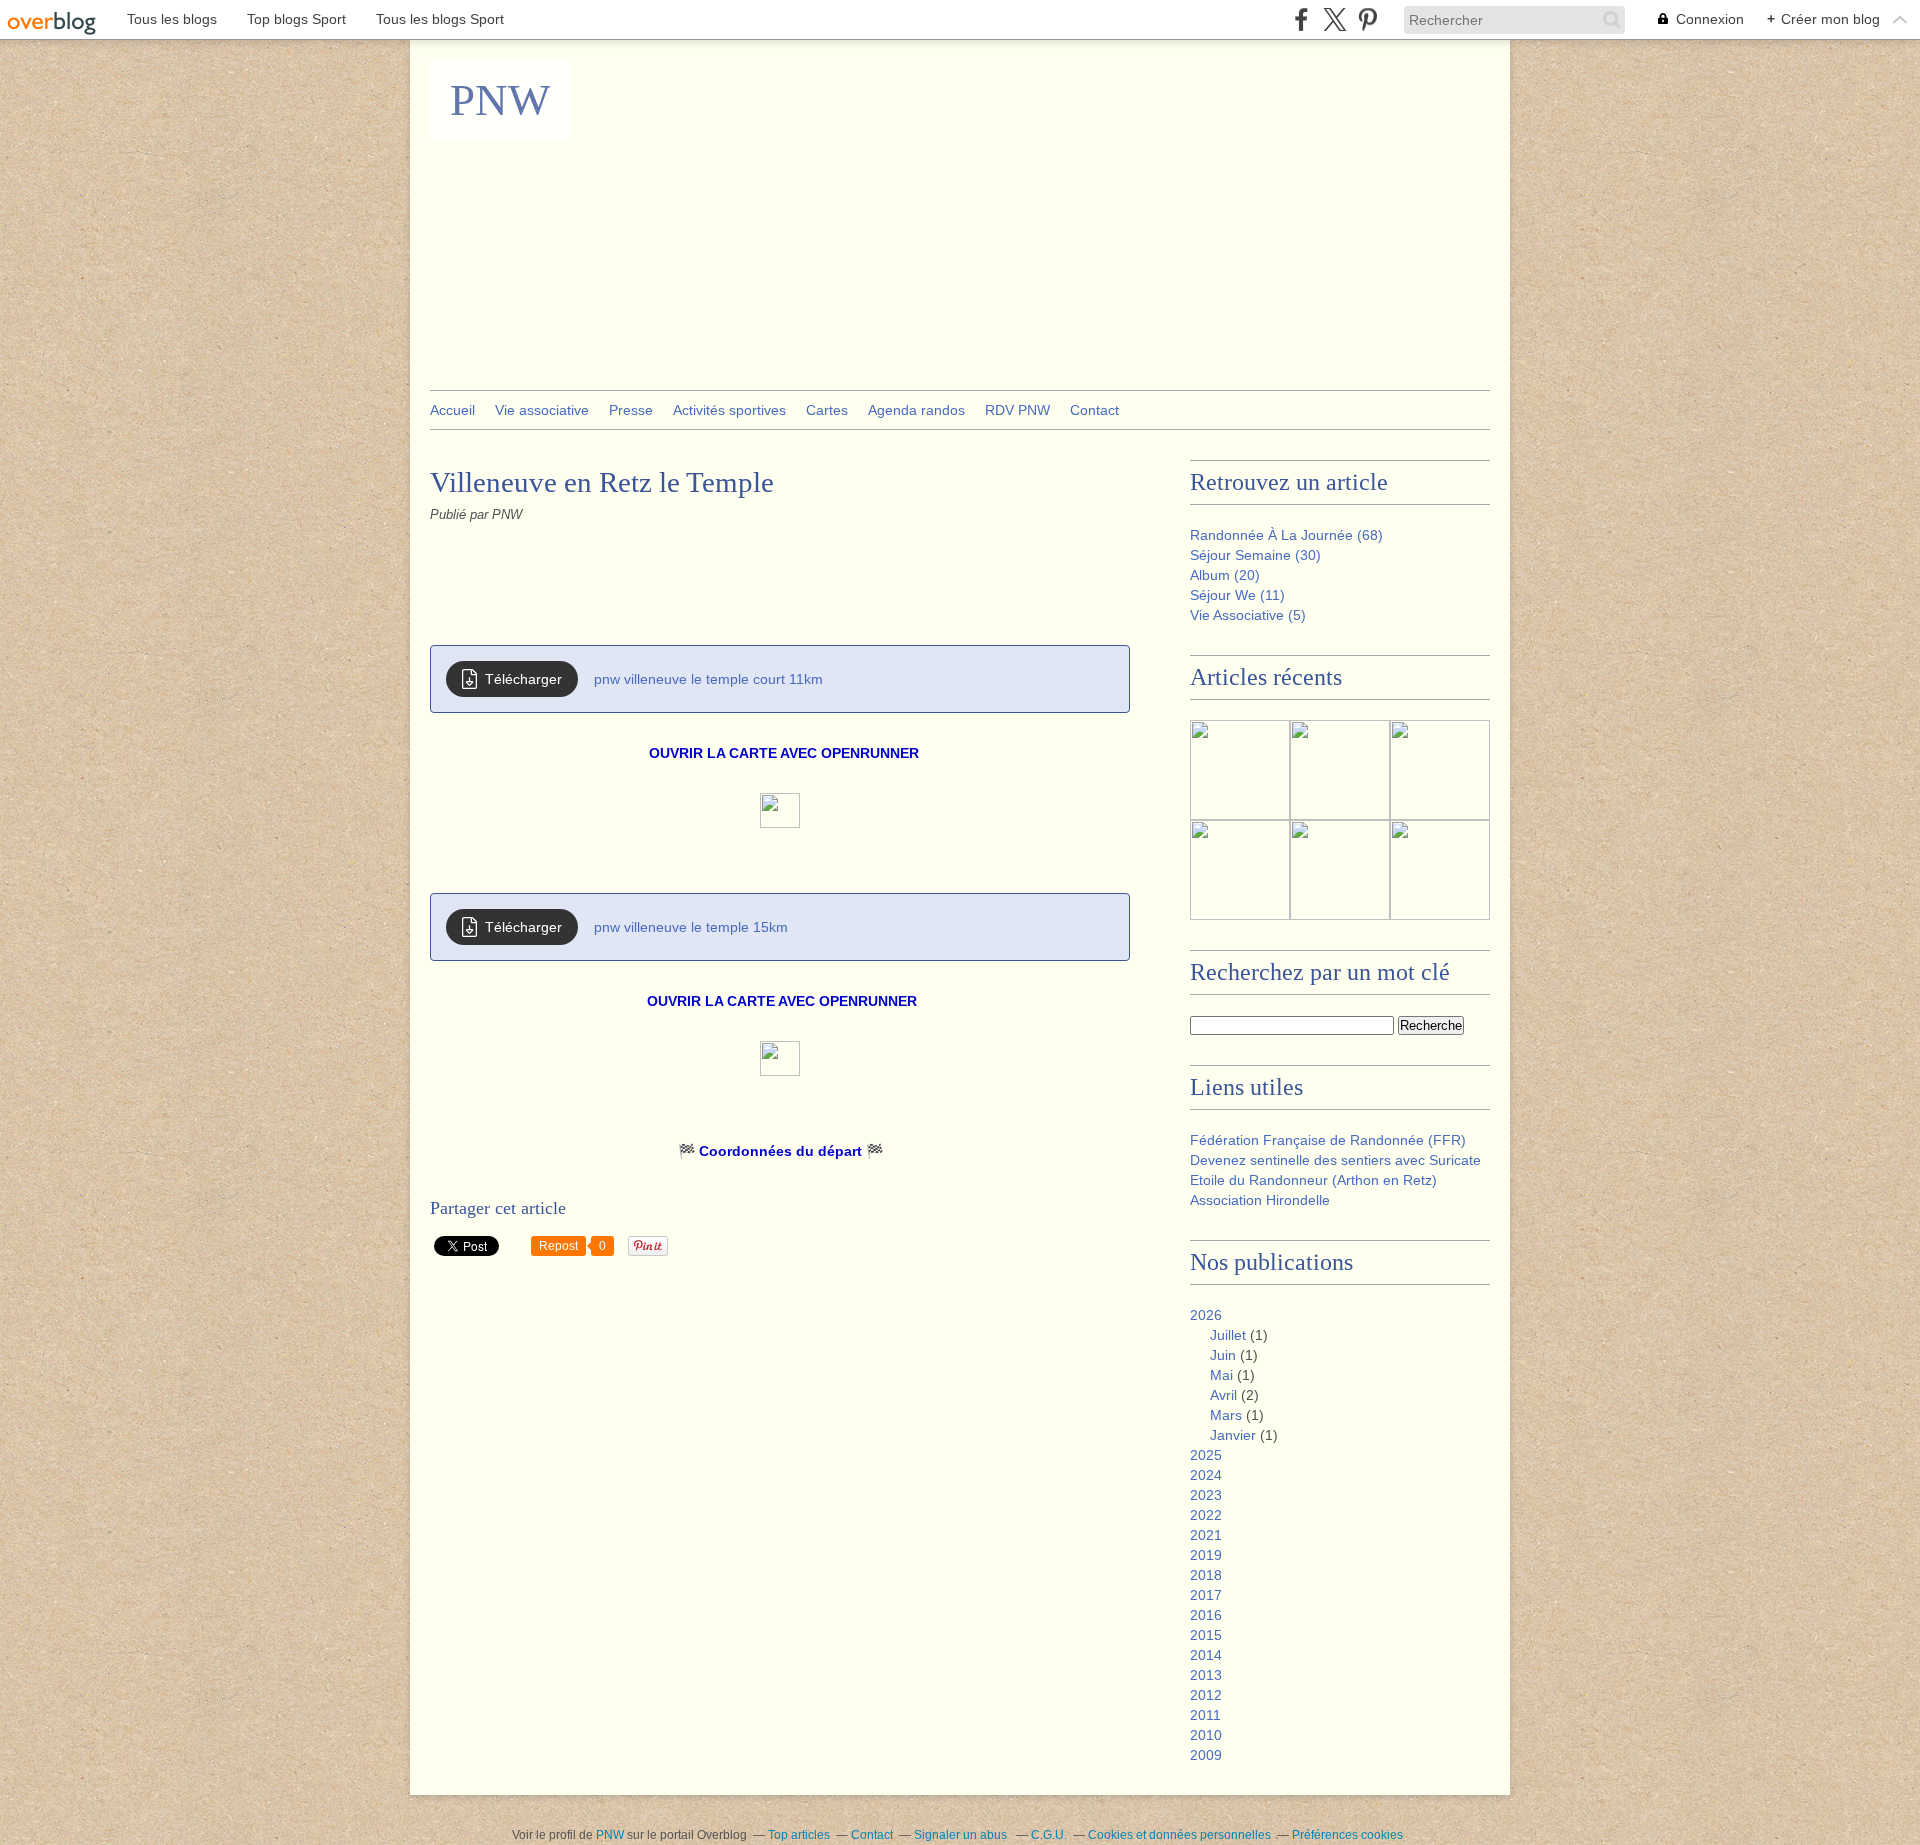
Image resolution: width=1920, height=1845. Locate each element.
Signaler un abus (962, 1835)
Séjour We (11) (1237, 595)
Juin (1223, 1355)
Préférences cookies (1347, 1835)
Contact (1094, 410)
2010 (1206, 1735)
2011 (1205, 1715)
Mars (1226, 1415)
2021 (1206, 1535)
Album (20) (1225, 575)
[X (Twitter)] (1334, 19)
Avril (1223, 1395)
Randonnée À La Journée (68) (1286, 535)
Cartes (827, 410)
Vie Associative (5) (1248, 615)
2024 (1206, 1475)
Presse (631, 410)
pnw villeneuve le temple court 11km (708, 679)
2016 (1206, 1615)
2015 (1206, 1635)
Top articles (799, 1835)
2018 (1206, 1575)
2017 (1206, 1595)
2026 (1206, 1315)
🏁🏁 (780, 1151)
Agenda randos (916, 410)
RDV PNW (1017, 410)
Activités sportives (729, 410)
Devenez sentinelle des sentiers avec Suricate (1335, 1160)
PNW (500, 100)
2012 (1206, 1695)
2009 (1206, 1755)
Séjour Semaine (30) (1255, 555)
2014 (1206, 1655)
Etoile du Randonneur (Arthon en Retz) (1313, 1180)
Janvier (1233, 1435)
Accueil (452, 410)
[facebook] (1301, 19)
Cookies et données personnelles (1179, 1835)
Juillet (1228, 1335)
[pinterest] (1367, 19)
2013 (1206, 1675)
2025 (1206, 1455)
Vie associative (542, 410)
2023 (1206, 1495)
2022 (1206, 1515)
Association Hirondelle (1260, 1200)
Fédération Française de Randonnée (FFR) (1328, 1140)
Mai (1221, 1375)
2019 (1206, 1555)
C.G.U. (1049, 1835)
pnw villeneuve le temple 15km (691, 927)
